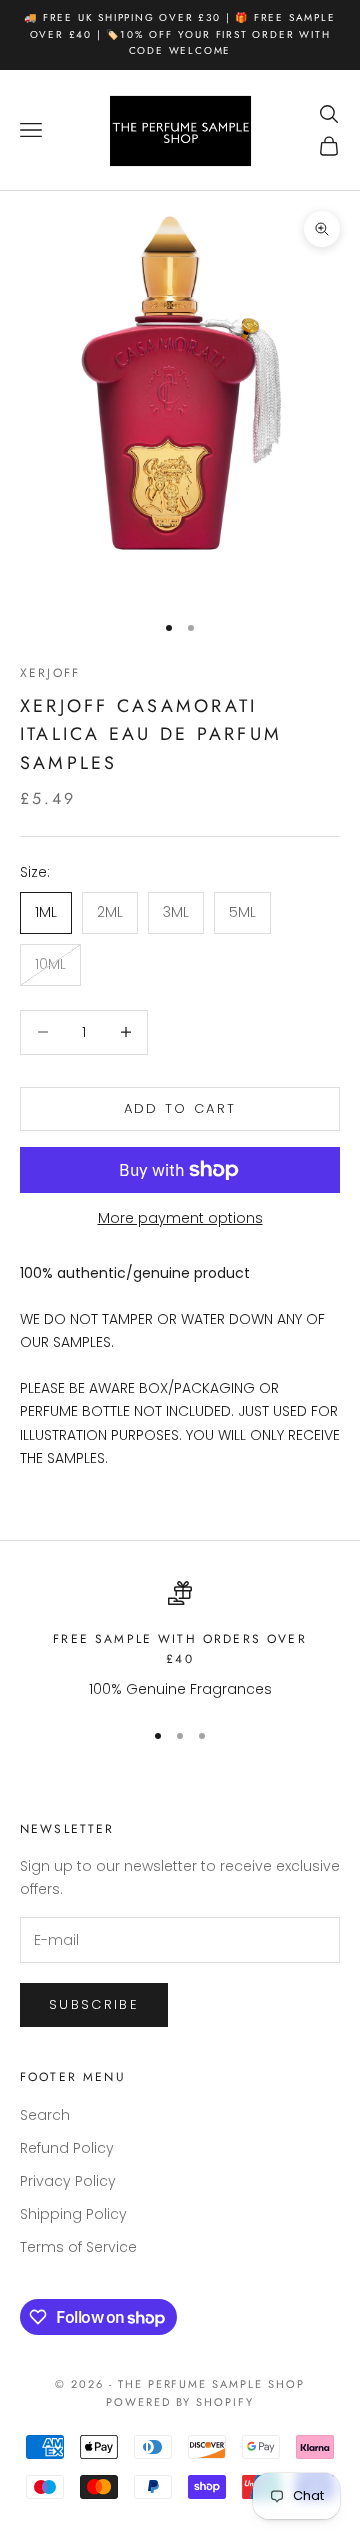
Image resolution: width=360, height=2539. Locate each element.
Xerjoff (50, 673)
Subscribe (94, 2004)
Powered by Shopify (180, 2402)
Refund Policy (67, 2148)
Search (45, 2115)
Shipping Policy (73, 2214)
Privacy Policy (68, 2181)
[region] (180, 1641)
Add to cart (180, 1108)
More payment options (180, 1218)
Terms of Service (78, 2247)
